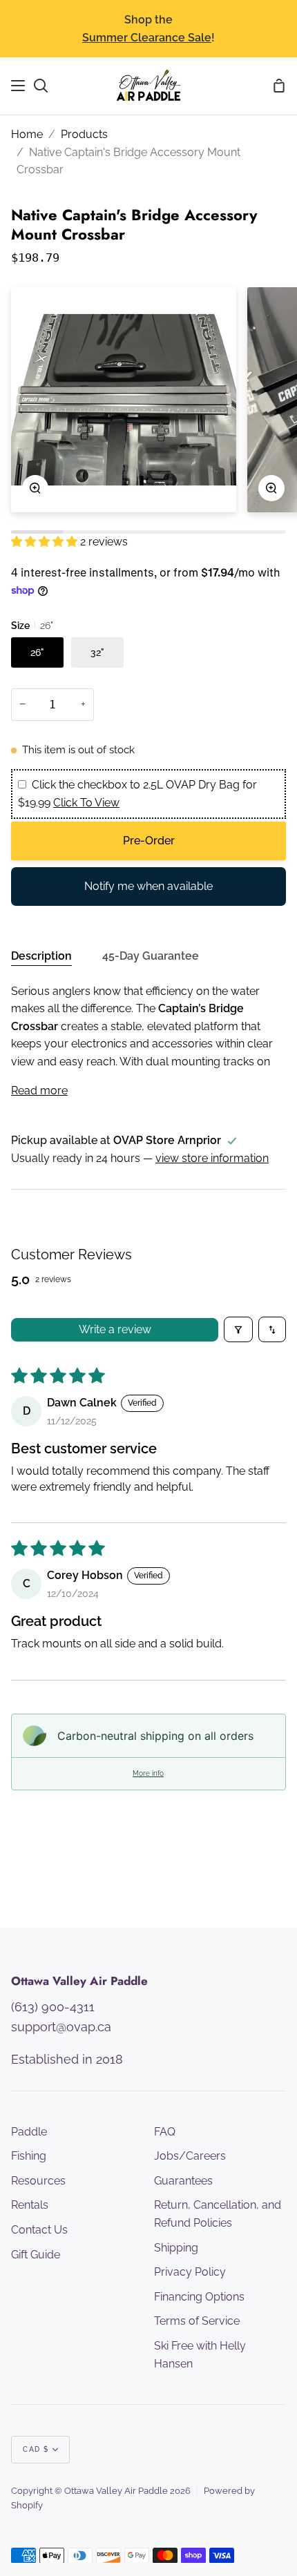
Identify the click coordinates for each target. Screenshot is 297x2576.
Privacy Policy (190, 2272)
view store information (212, 1158)
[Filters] (238, 1329)
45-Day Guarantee (151, 956)
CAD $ (36, 2449)
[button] (46, 542)
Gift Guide (36, 2255)
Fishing (29, 2156)
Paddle (29, 2132)
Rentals (30, 2205)
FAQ (165, 2132)
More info (148, 1773)
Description (41, 956)
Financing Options (199, 2297)
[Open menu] (19, 86)
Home (27, 134)
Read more (39, 1091)
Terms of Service (197, 2321)
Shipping (176, 2248)
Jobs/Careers (190, 2156)
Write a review (115, 1329)
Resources (38, 2181)
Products (84, 134)
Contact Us (39, 2230)
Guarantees (183, 2181)
